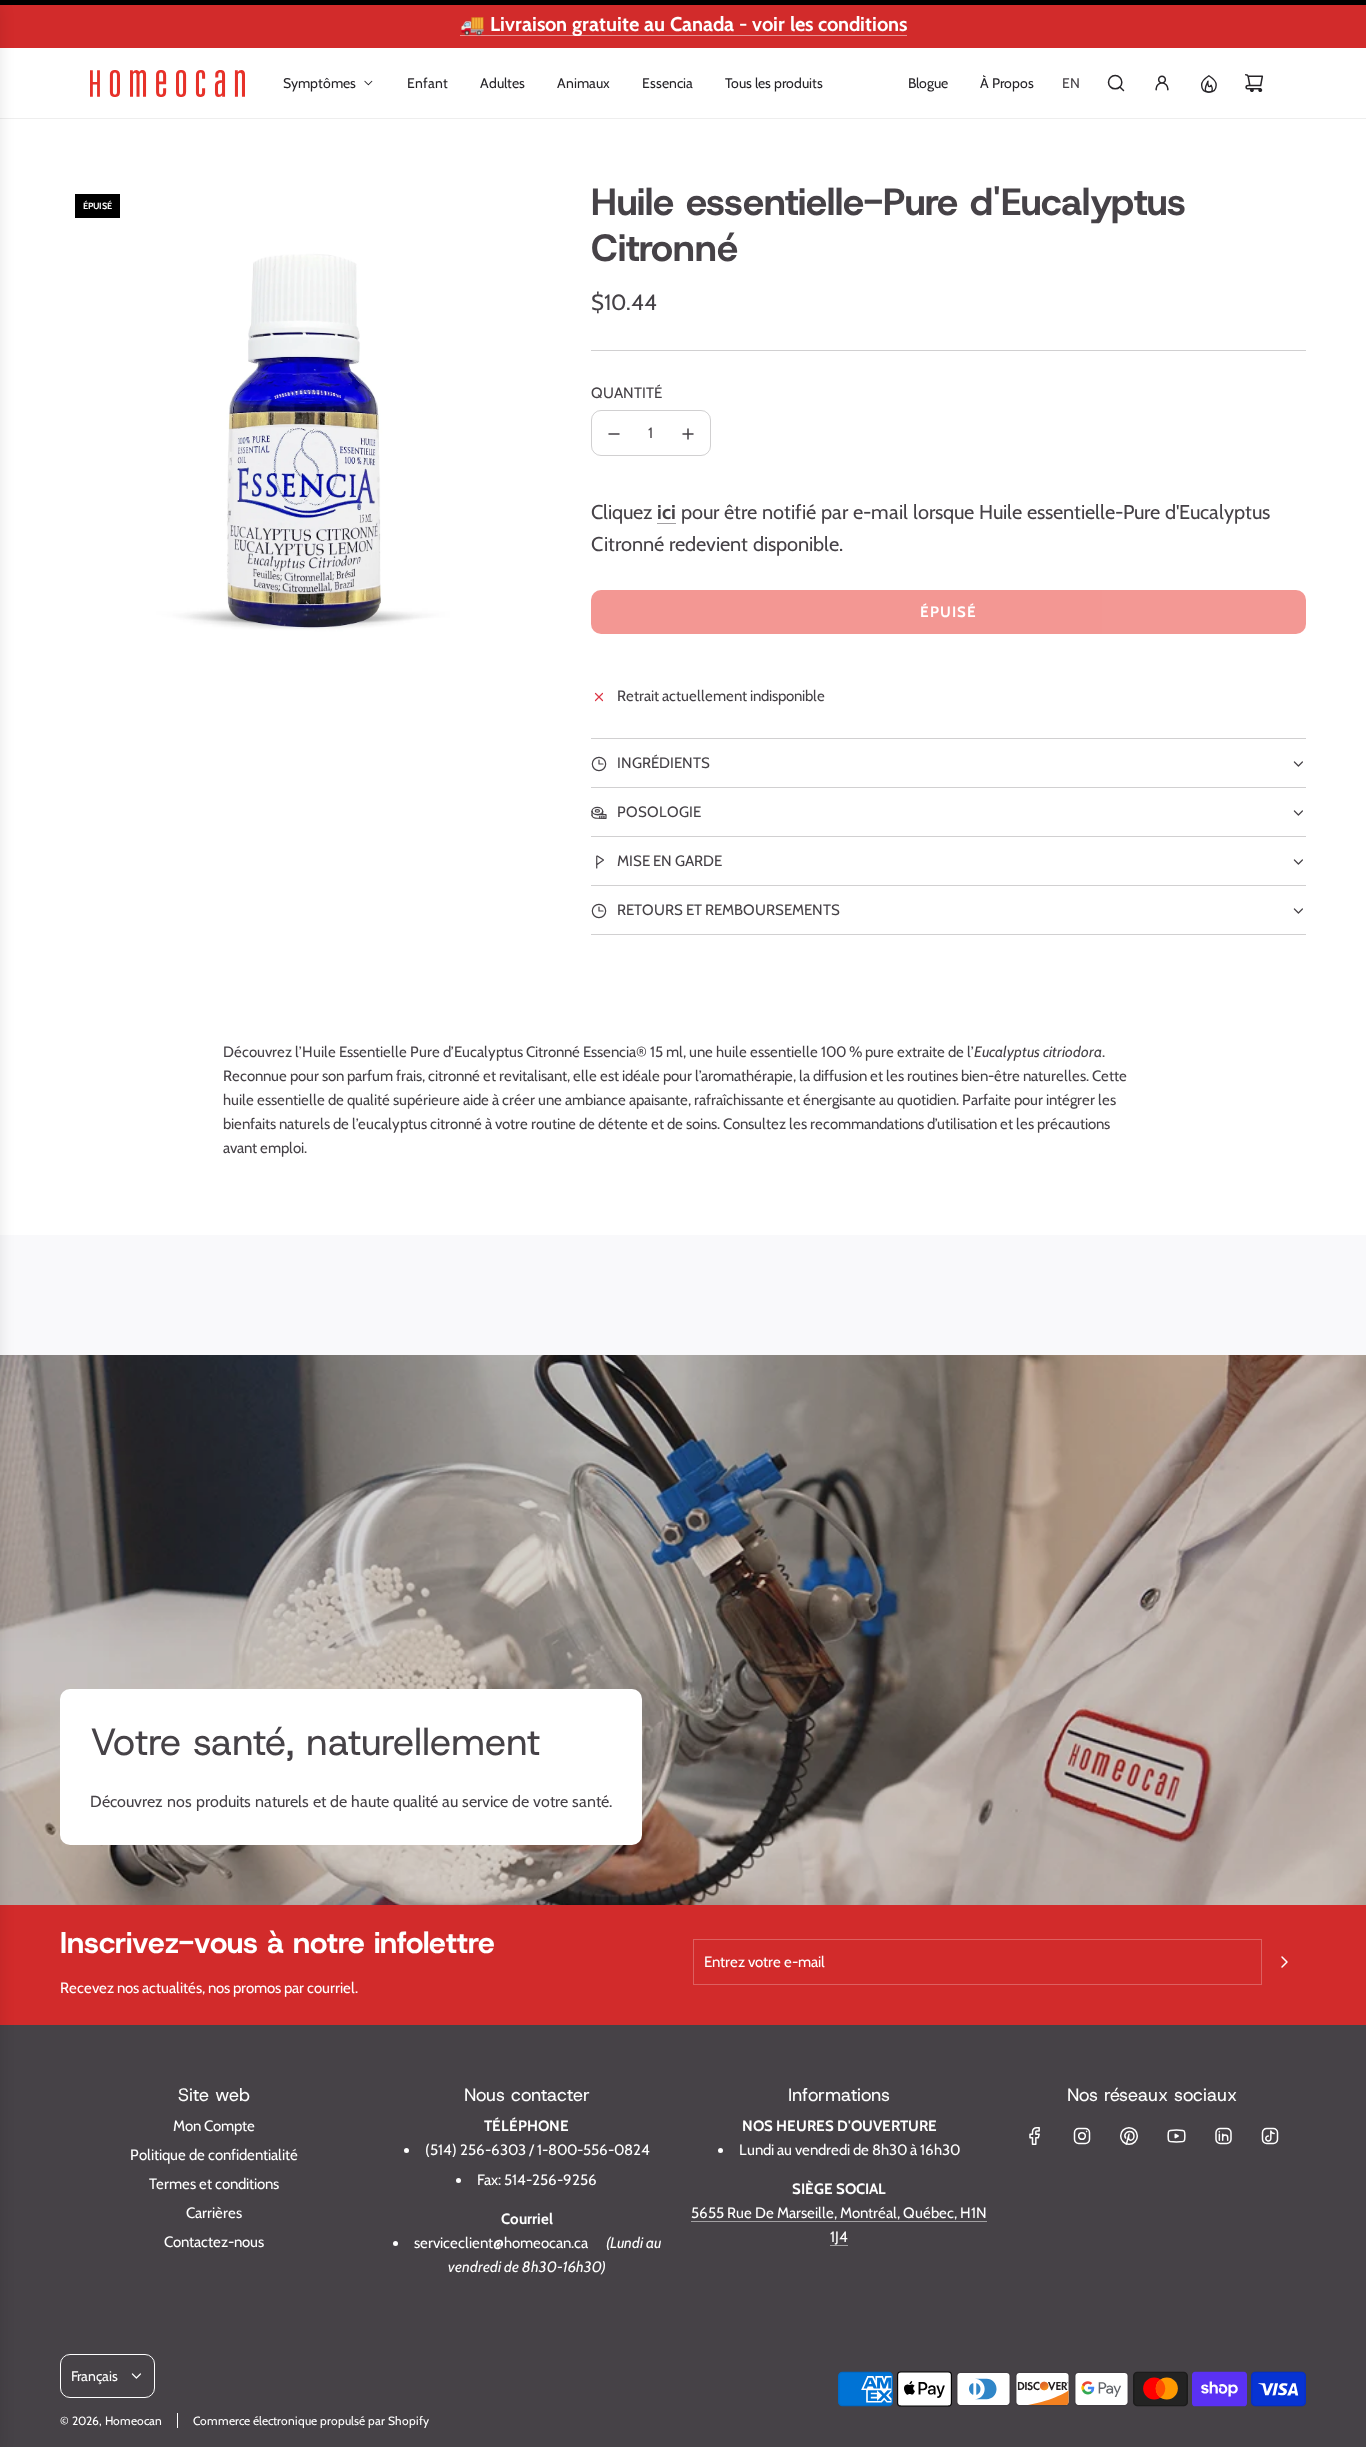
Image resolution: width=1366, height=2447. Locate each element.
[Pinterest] (1129, 2136)
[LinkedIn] (1223, 2136)
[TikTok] (1270, 2136)
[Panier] (1254, 83)
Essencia (667, 83)
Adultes (502, 83)
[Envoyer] (1284, 1962)
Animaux (583, 83)
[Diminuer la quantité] (614, 434)
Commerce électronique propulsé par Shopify (311, 2420)
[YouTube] (1176, 2136)
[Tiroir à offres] (1208, 83)
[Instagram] (1082, 2136)
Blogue (928, 83)
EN (1071, 83)
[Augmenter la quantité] (688, 434)
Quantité (626, 394)
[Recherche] (1116, 83)
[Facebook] (1035, 2136)
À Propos (1007, 83)
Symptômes (319, 83)
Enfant (427, 83)
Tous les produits (774, 83)
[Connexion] (1162, 83)
